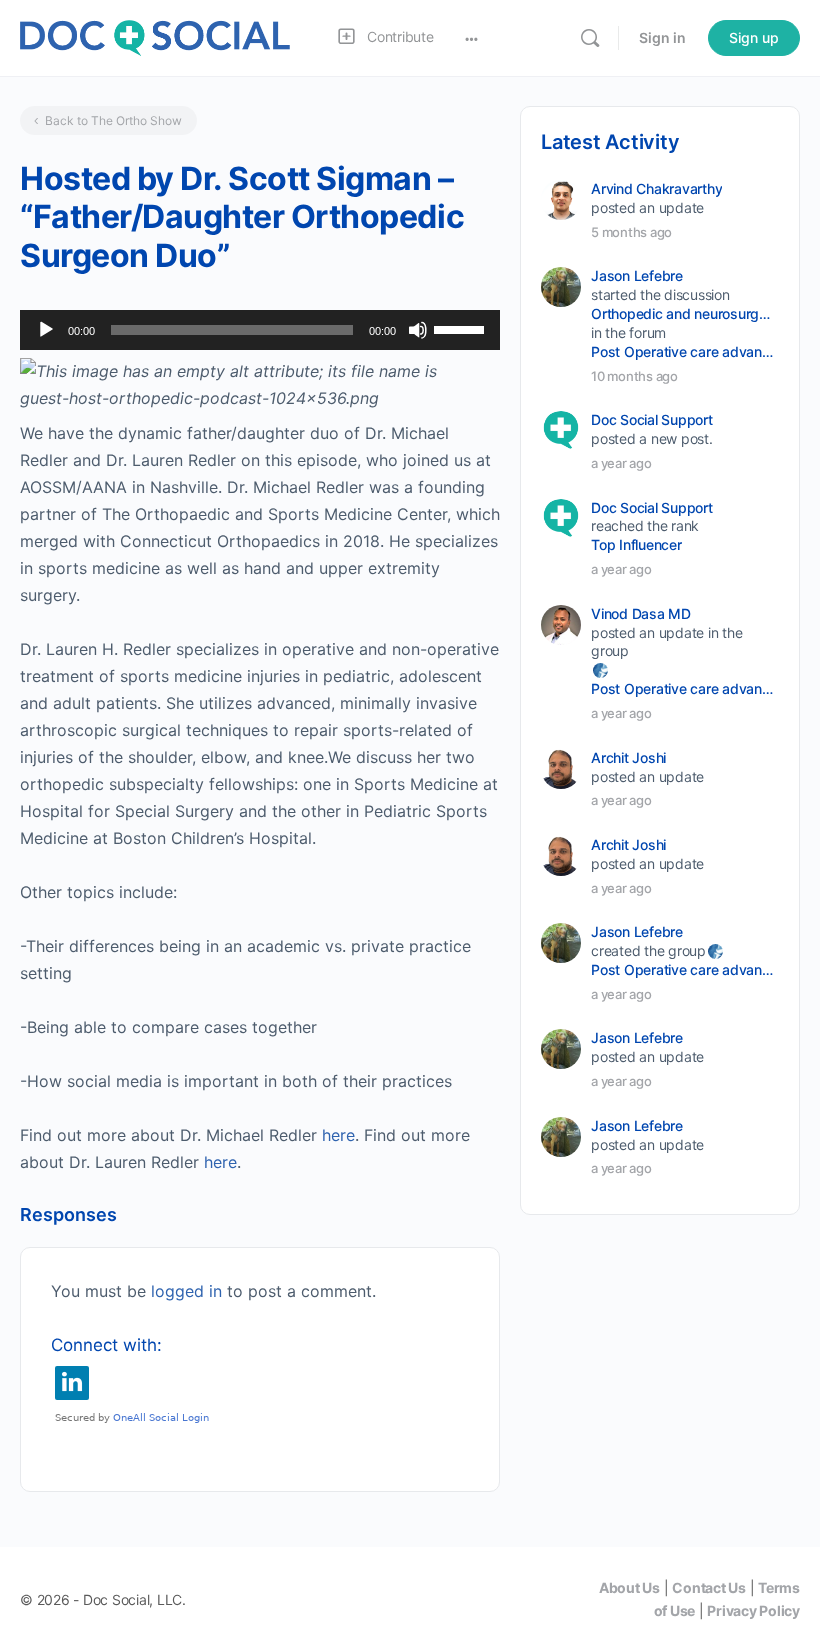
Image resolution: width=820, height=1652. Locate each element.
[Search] (590, 38)
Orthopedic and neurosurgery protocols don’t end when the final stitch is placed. (683, 313)
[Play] (46, 330)
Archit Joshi (628, 757)
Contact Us (709, 1587)
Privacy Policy (753, 1610)
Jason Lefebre (637, 275)
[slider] (462, 328)
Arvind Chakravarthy (656, 188)
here (338, 1135)
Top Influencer (636, 544)
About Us (629, 1587)
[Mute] (418, 330)
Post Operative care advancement (683, 351)
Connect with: (106, 1345)
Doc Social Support (652, 419)
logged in (186, 1291)
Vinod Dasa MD (641, 613)
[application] (260, 330)
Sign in (662, 37)
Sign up (754, 37)
